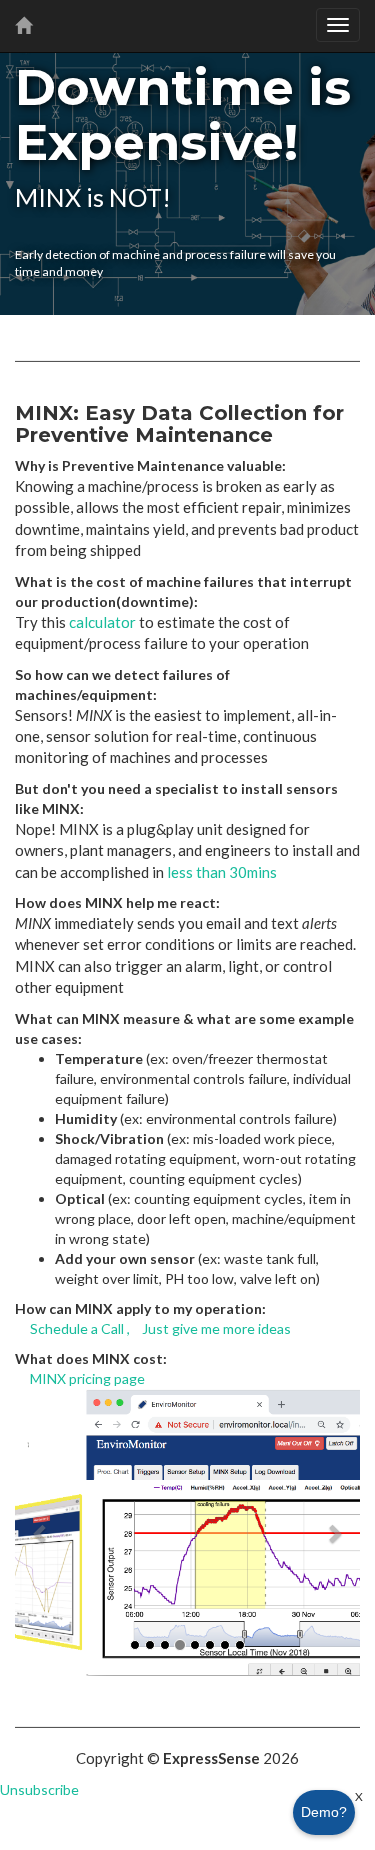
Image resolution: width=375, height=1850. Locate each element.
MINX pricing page (87, 1378)
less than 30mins (222, 872)
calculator (102, 622)
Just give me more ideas (216, 1328)
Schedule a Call (77, 1328)
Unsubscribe (39, 1789)
